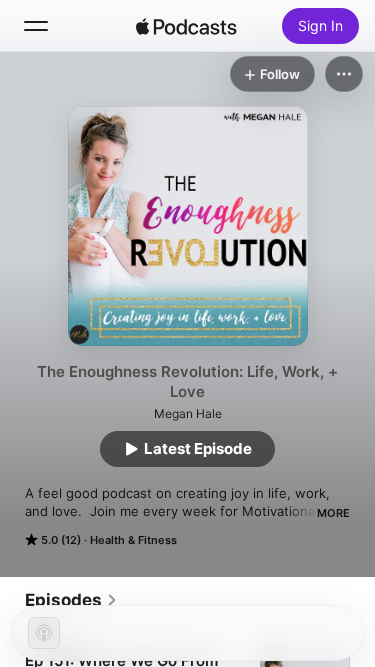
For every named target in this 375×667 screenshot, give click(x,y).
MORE (333, 513)
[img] (187, 26)
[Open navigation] (36, 26)
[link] (71, 600)
